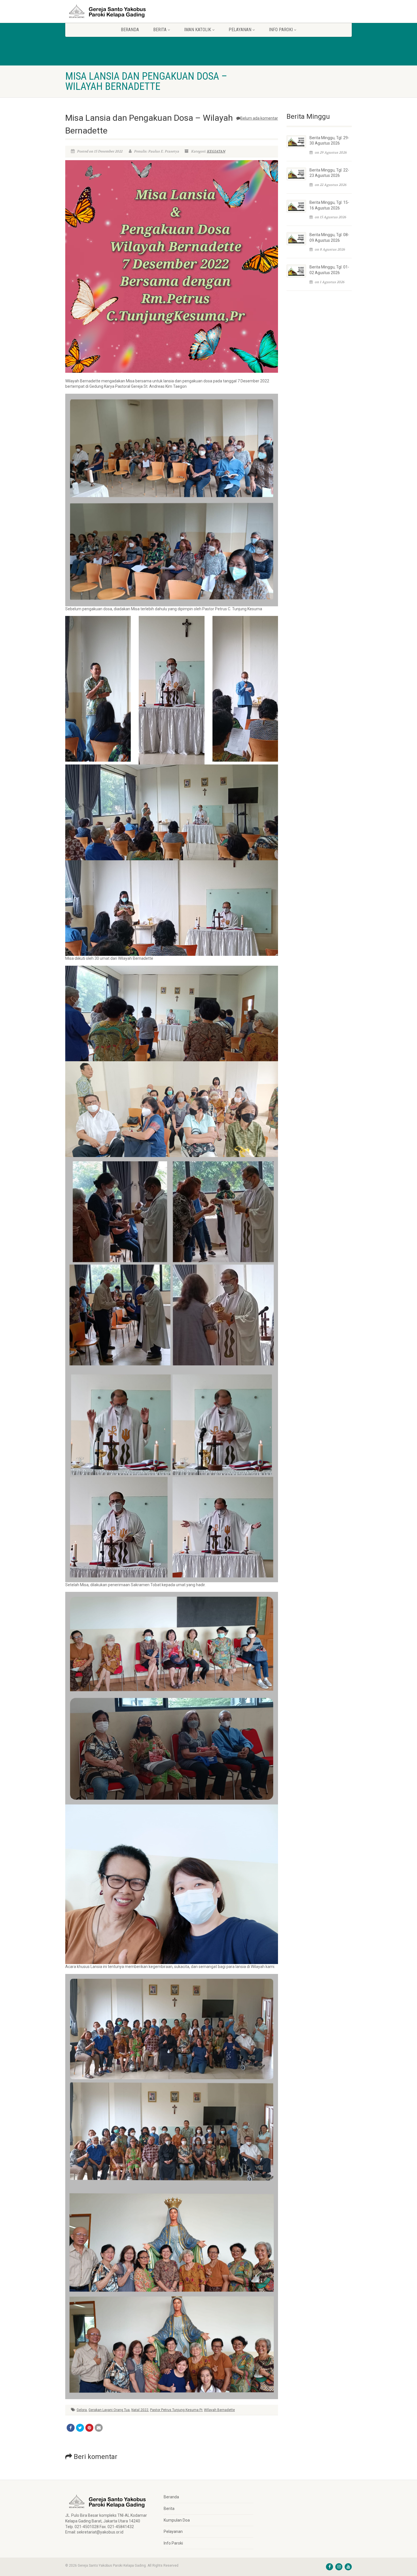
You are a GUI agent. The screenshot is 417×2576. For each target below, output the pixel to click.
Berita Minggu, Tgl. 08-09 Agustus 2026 (329, 238)
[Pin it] (89, 2428)
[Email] (99, 2428)
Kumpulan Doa (177, 2520)
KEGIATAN (216, 151)
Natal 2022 (140, 2410)
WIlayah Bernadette (219, 2410)
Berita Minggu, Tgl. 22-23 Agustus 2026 (329, 173)
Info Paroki (173, 2543)
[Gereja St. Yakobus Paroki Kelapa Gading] (110, 11)
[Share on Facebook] (71, 2428)
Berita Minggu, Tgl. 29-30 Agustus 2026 (329, 141)
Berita (169, 2509)
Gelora (82, 2410)
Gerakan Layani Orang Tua (109, 2410)
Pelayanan (173, 2531)
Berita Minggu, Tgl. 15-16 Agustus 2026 (329, 205)
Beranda (130, 30)
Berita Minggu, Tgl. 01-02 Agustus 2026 (329, 270)
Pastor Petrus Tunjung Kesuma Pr (176, 2410)
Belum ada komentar (259, 118)
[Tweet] (80, 2428)
